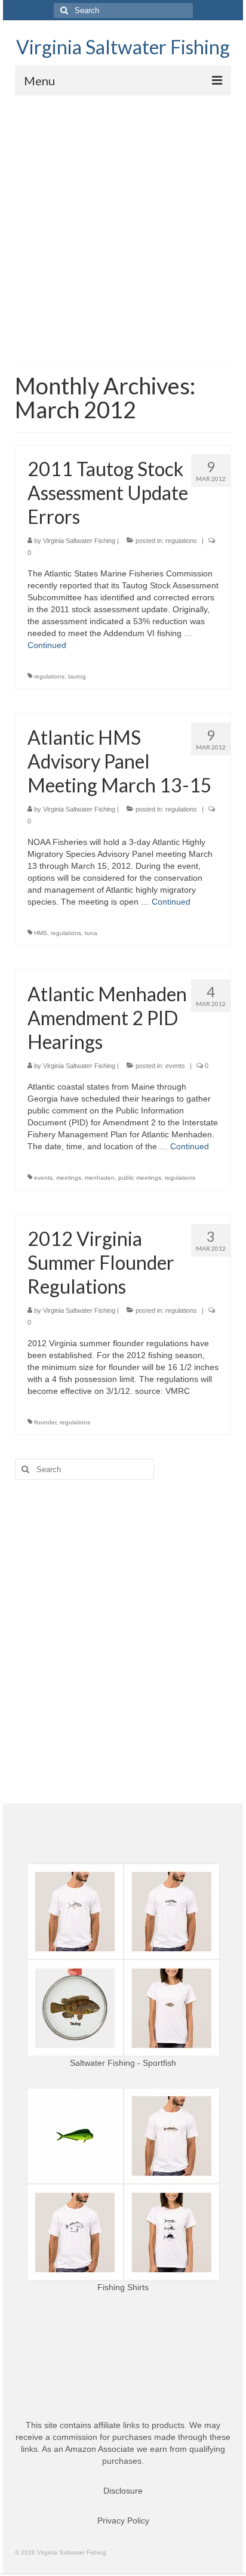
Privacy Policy (123, 2521)
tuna (91, 933)
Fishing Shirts (123, 2287)
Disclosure (123, 2491)
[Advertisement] (123, 224)
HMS (41, 933)
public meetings (140, 1178)
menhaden (100, 1178)
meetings (69, 1178)
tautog (77, 676)
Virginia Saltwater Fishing (123, 47)
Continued (47, 645)
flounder (45, 1422)
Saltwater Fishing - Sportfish (123, 2063)
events (175, 1066)
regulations (181, 541)
